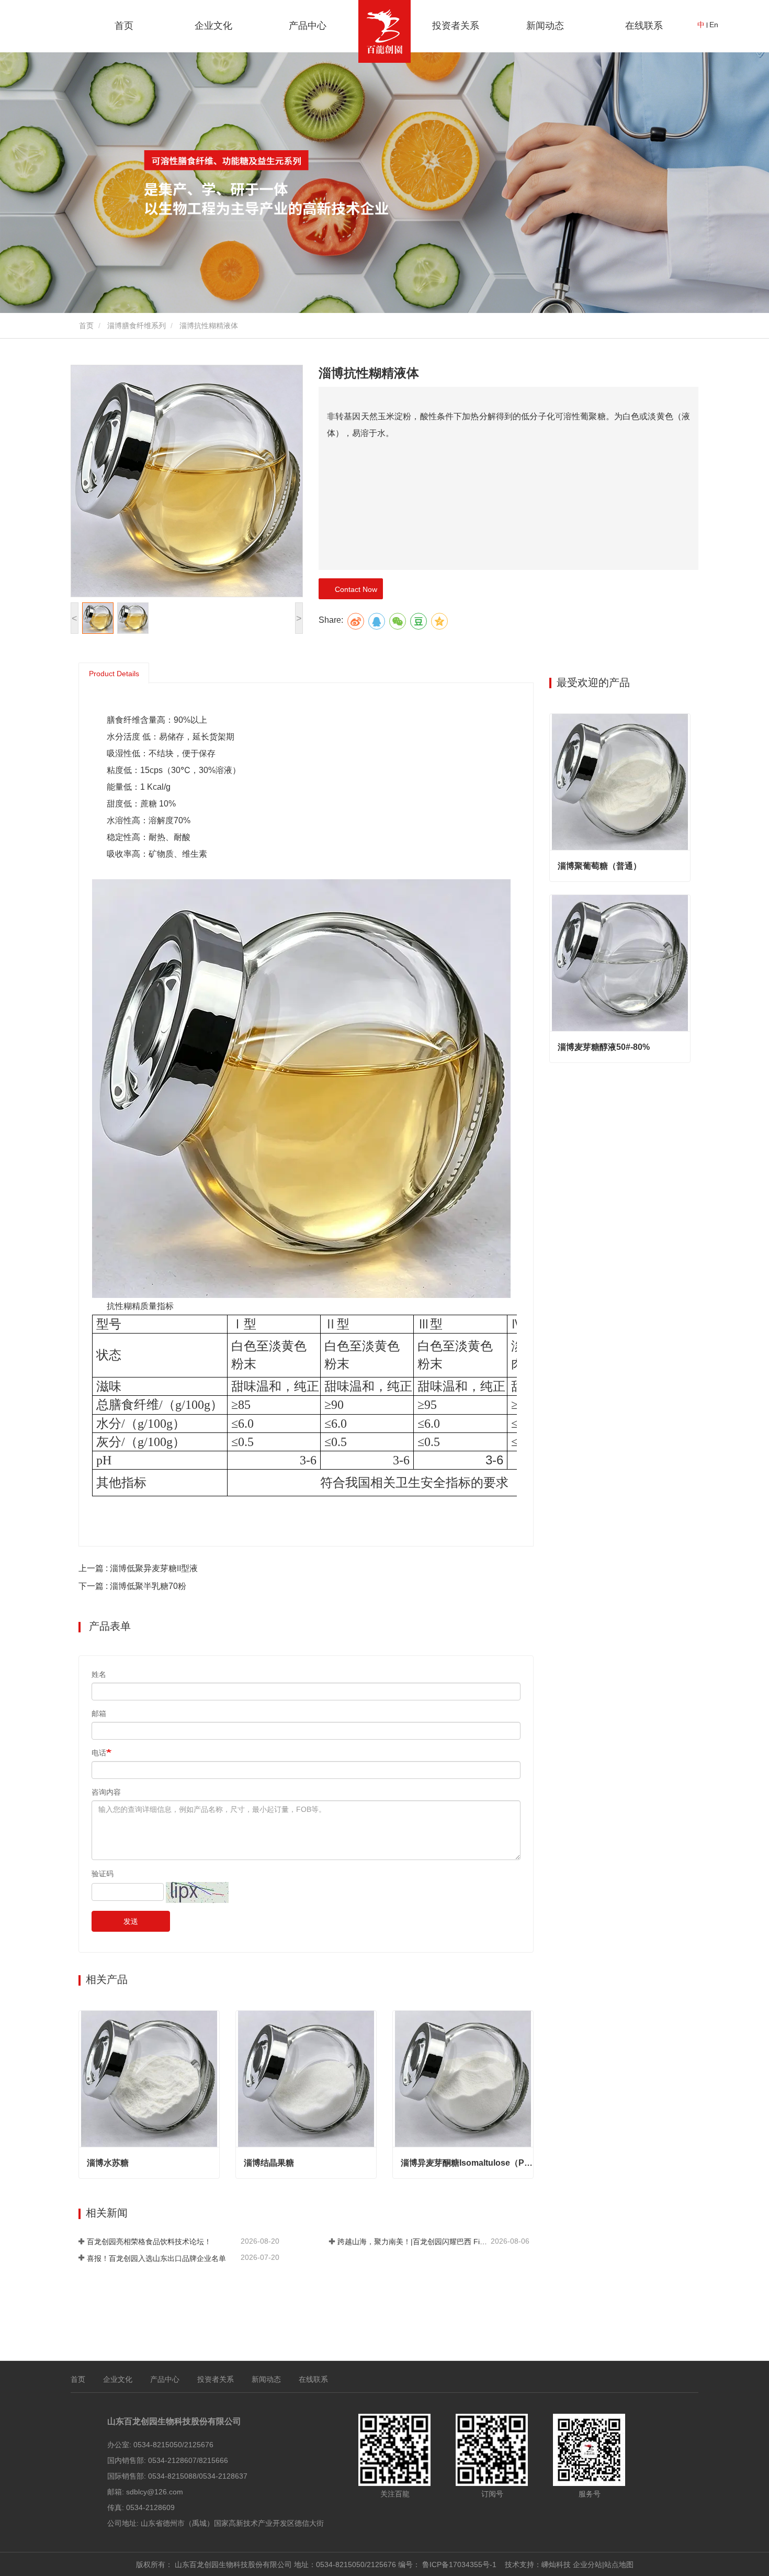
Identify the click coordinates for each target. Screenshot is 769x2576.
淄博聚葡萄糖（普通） (600, 866)
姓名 (99, 1674)
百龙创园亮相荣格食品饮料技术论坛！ (149, 2242)
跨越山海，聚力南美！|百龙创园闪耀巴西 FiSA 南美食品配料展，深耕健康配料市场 (413, 2242)
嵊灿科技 (556, 2564)
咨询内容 (106, 1792)
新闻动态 (266, 2379)
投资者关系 (456, 26)
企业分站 (587, 2564)
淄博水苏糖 (108, 2163)
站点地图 (619, 2564)
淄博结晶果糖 (269, 2163)
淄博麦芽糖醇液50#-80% (604, 1047)
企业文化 (118, 2379)
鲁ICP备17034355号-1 (459, 2564)
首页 (124, 26)
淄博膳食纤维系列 (137, 326)
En (714, 25)
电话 (99, 1753)
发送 (131, 1921)
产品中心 (165, 2379)
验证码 (103, 1874)
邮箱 (99, 1713)
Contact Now (354, 589)
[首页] (384, 31)
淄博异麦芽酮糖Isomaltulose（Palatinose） (467, 2163)
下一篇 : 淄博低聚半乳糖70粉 (132, 1586)
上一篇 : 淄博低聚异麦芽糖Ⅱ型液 (138, 1568)
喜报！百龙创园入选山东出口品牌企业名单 (156, 2258)
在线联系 (644, 26)
